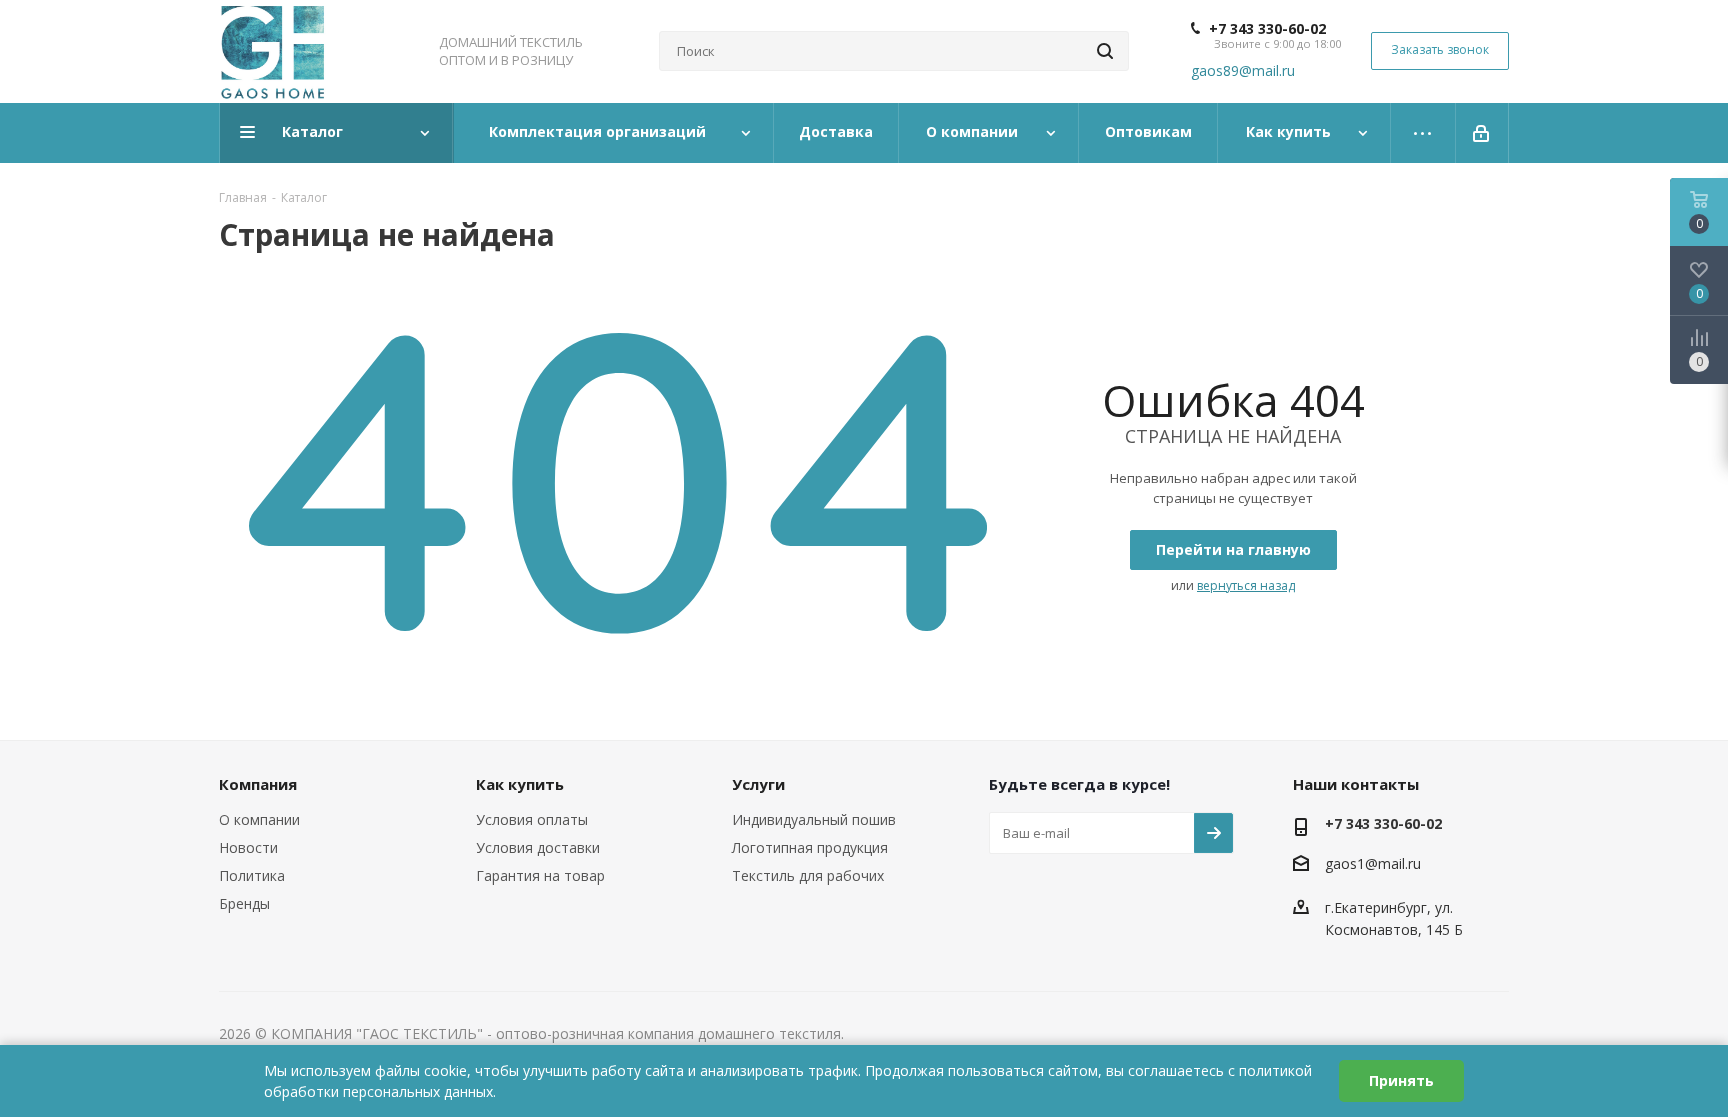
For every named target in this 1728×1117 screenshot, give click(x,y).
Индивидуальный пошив (814, 819)
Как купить (520, 784)
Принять (1401, 1080)
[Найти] (1105, 51)
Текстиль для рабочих (808, 875)
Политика (252, 875)
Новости (248, 847)
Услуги (758, 784)
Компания (258, 784)
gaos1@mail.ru (1373, 863)
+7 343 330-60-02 (1267, 29)
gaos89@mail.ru (1243, 70)
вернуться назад (1246, 585)
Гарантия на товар (540, 875)
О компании (259, 819)
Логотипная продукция (810, 847)
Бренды (244, 903)
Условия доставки (538, 847)
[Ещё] (1423, 133)
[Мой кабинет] (1482, 133)
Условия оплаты (532, 819)
